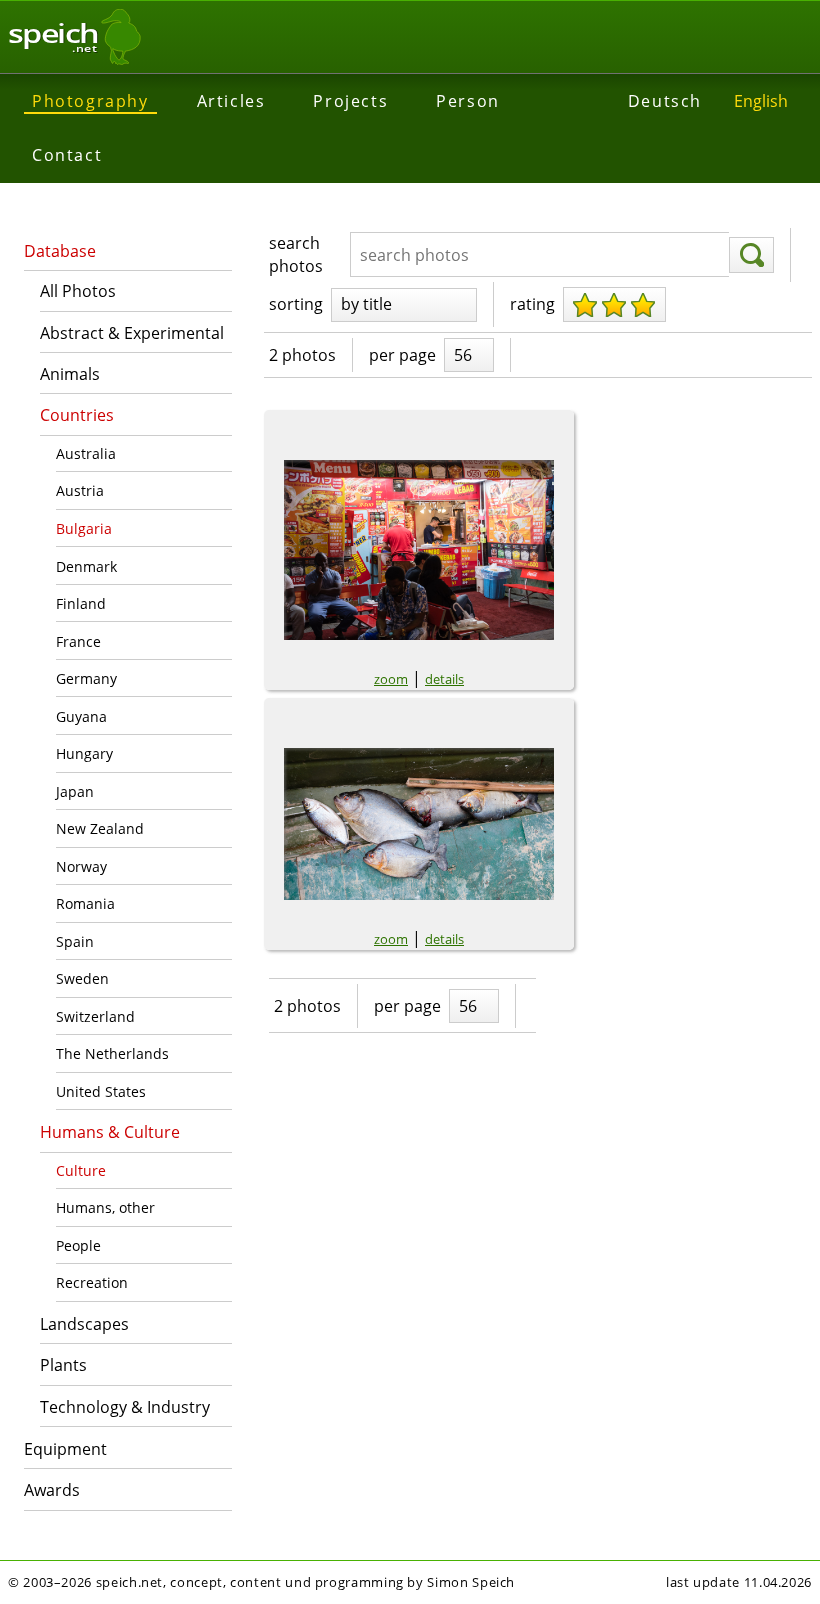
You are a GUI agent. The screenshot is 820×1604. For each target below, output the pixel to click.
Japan (75, 791)
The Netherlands (112, 1053)
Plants (63, 1365)
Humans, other (105, 1207)
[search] (751, 255)
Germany (86, 678)
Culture (81, 1170)
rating (532, 304)
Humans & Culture (110, 1132)
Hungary (84, 753)
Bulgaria (84, 528)
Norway (81, 866)
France (78, 641)
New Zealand (100, 828)
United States (101, 1091)
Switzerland (95, 1016)
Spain (75, 941)
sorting (296, 304)
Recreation (92, 1282)
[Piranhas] (419, 824)
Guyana (81, 716)
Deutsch (665, 101)
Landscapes (84, 1324)
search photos (296, 254)
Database (60, 251)
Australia (86, 453)
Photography (90, 101)
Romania (85, 903)
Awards (52, 1490)
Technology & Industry (125, 1407)
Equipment (65, 1449)
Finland (81, 603)
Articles (231, 101)
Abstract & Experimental (132, 333)
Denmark (86, 566)
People (78, 1245)
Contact (67, 155)
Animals (70, 374)
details (444, 679)
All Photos (78, 291)
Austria (80, 490)
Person (468, 101)
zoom (391, 679)
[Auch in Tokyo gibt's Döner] (419, 550)
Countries (77, 415)
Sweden (82, 978)
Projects (350, 101)
